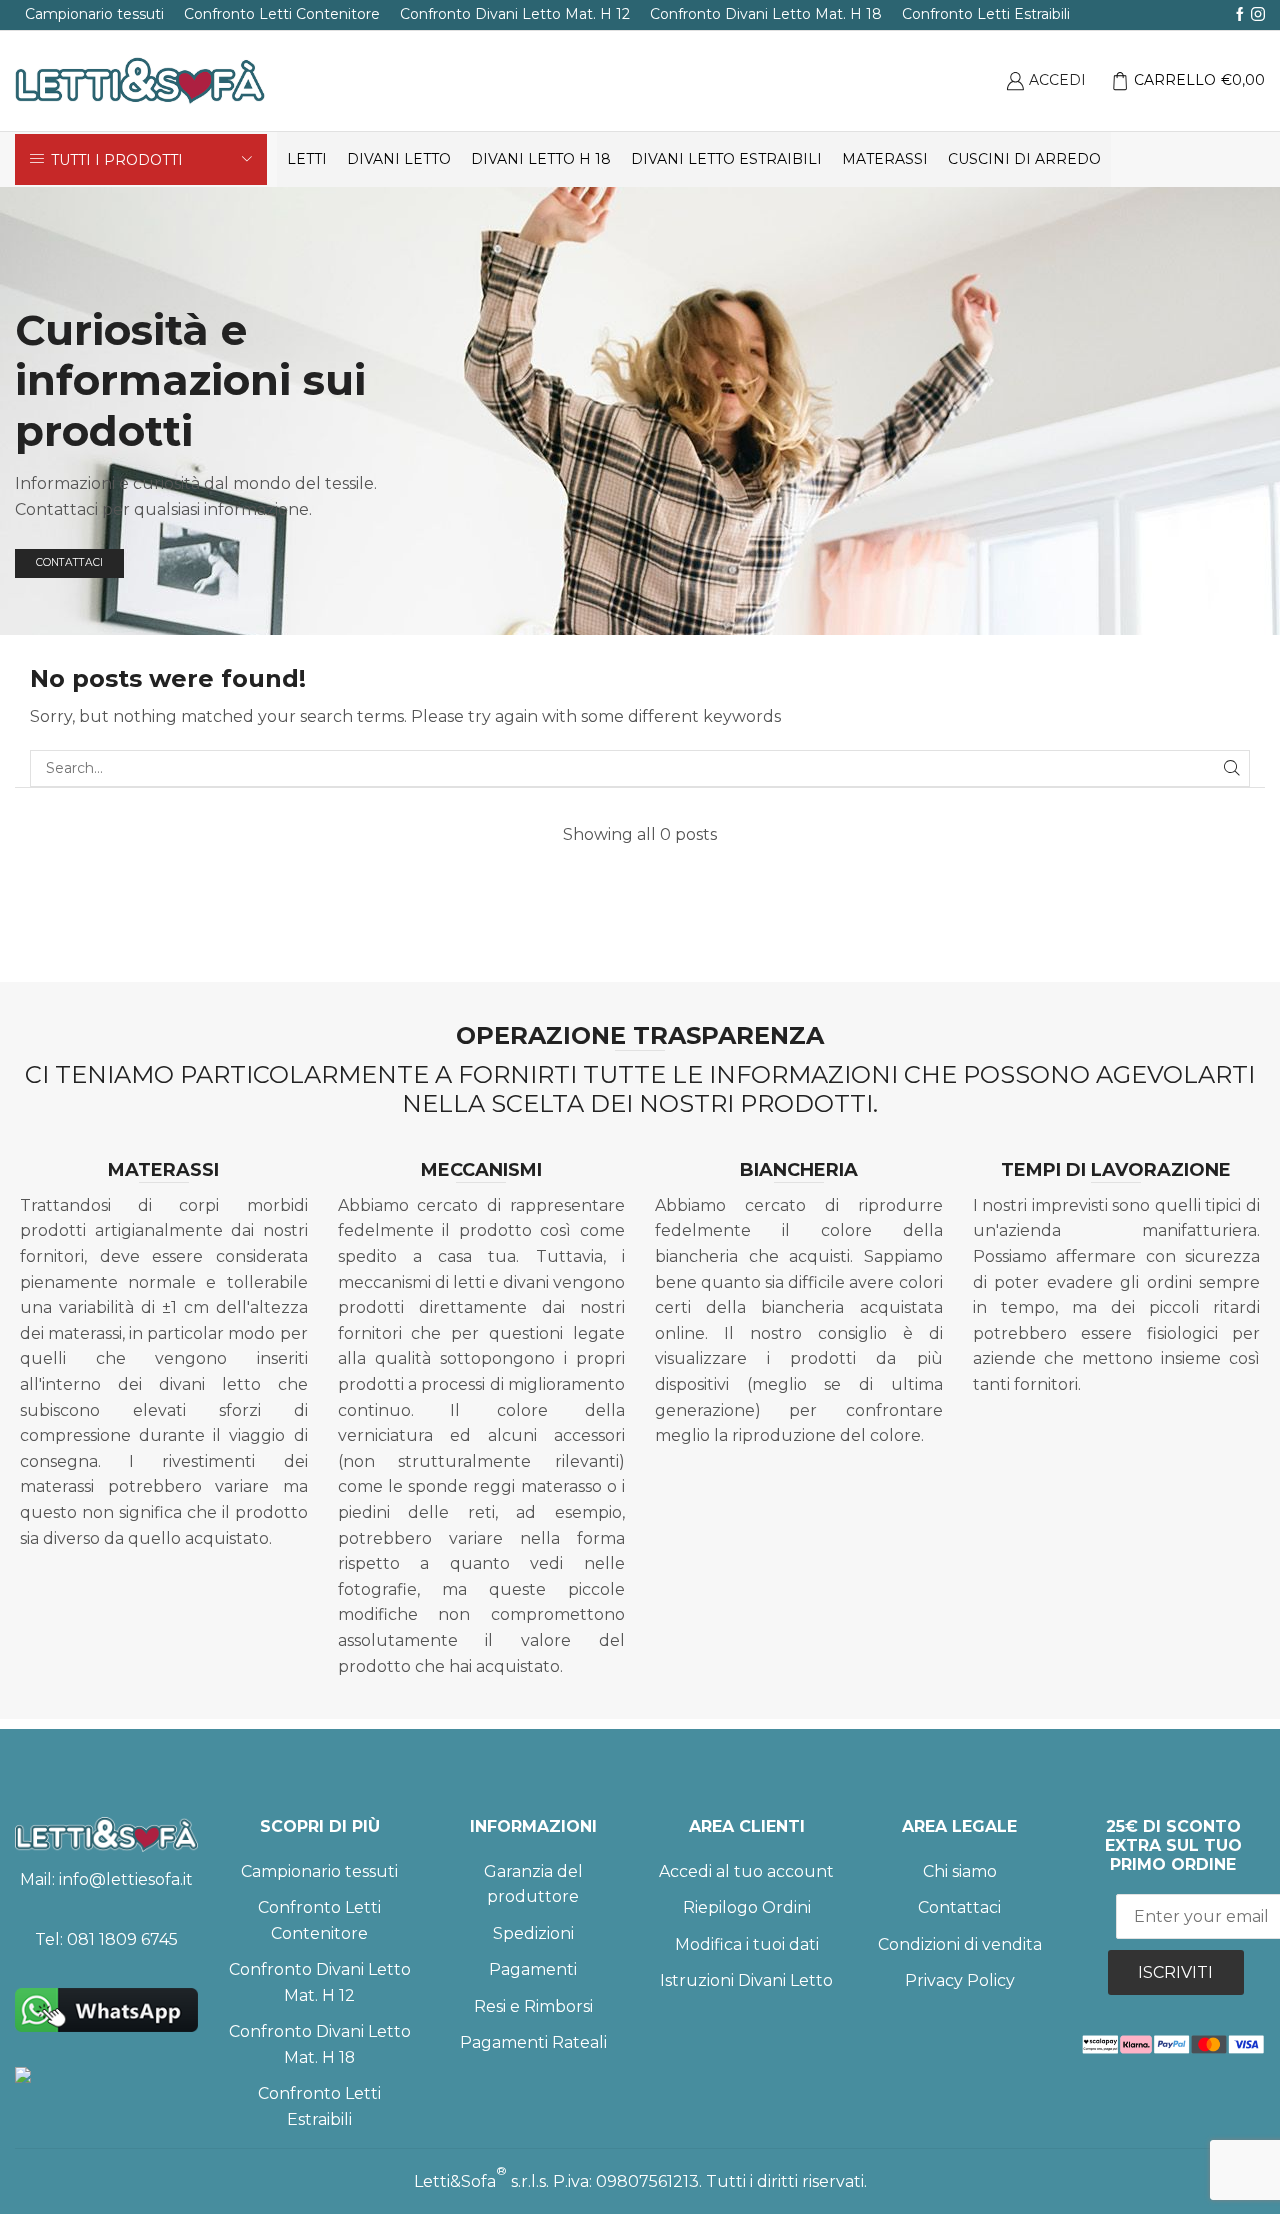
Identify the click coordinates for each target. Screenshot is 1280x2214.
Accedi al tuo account (746, 1871)
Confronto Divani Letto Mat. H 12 (515, 14)
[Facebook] (1240, 15)
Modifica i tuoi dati (747, 1944)
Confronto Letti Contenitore (282, 14)
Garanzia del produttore (533, 1884)
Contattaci (959, 1907)
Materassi (885, 159)
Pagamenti (533, 1969)
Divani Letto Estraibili (726, 159)
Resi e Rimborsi (533, 2006)
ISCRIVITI (1175, 1972)
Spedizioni (533, 1933)
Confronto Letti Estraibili (986, 14)
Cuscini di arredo (1024, 159)
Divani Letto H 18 (541, 159)
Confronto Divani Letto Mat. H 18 (766, 14)
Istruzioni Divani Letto (746, 1980)
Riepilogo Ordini (747, 1907)
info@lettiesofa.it (126, 1879)
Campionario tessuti (94, 14)
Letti (307, 159)
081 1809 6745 (122, 1939)
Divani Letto (399, 159)
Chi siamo (960, 1871)
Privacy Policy (960, 1980)
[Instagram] (1258, 15)
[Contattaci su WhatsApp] (106, 2010)
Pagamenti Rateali (533, 2042)
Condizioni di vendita (960, 1944)
